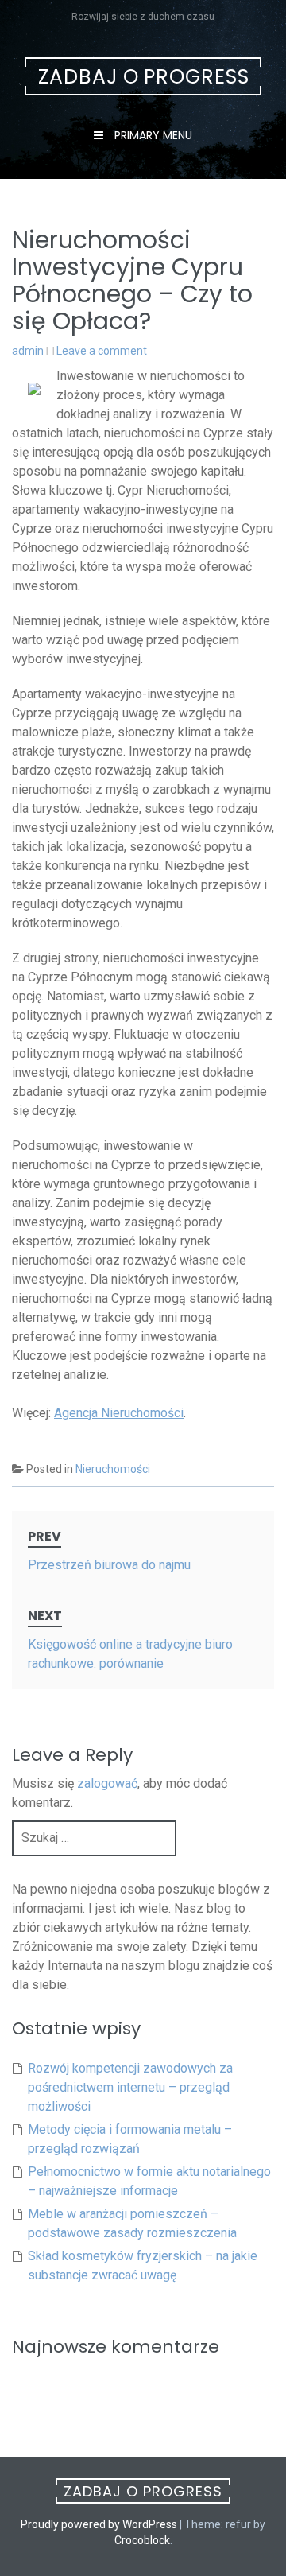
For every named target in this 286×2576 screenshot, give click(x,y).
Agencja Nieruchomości (119, 1413)
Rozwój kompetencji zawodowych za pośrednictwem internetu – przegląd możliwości (130, 2087)
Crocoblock (142, 2540)
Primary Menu (152, 135)
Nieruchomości (113, 1469)
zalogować (107, 1783)
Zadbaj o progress (144, 77)
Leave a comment (102, 351)
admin (28, 351)
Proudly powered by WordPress (99, 2524)
